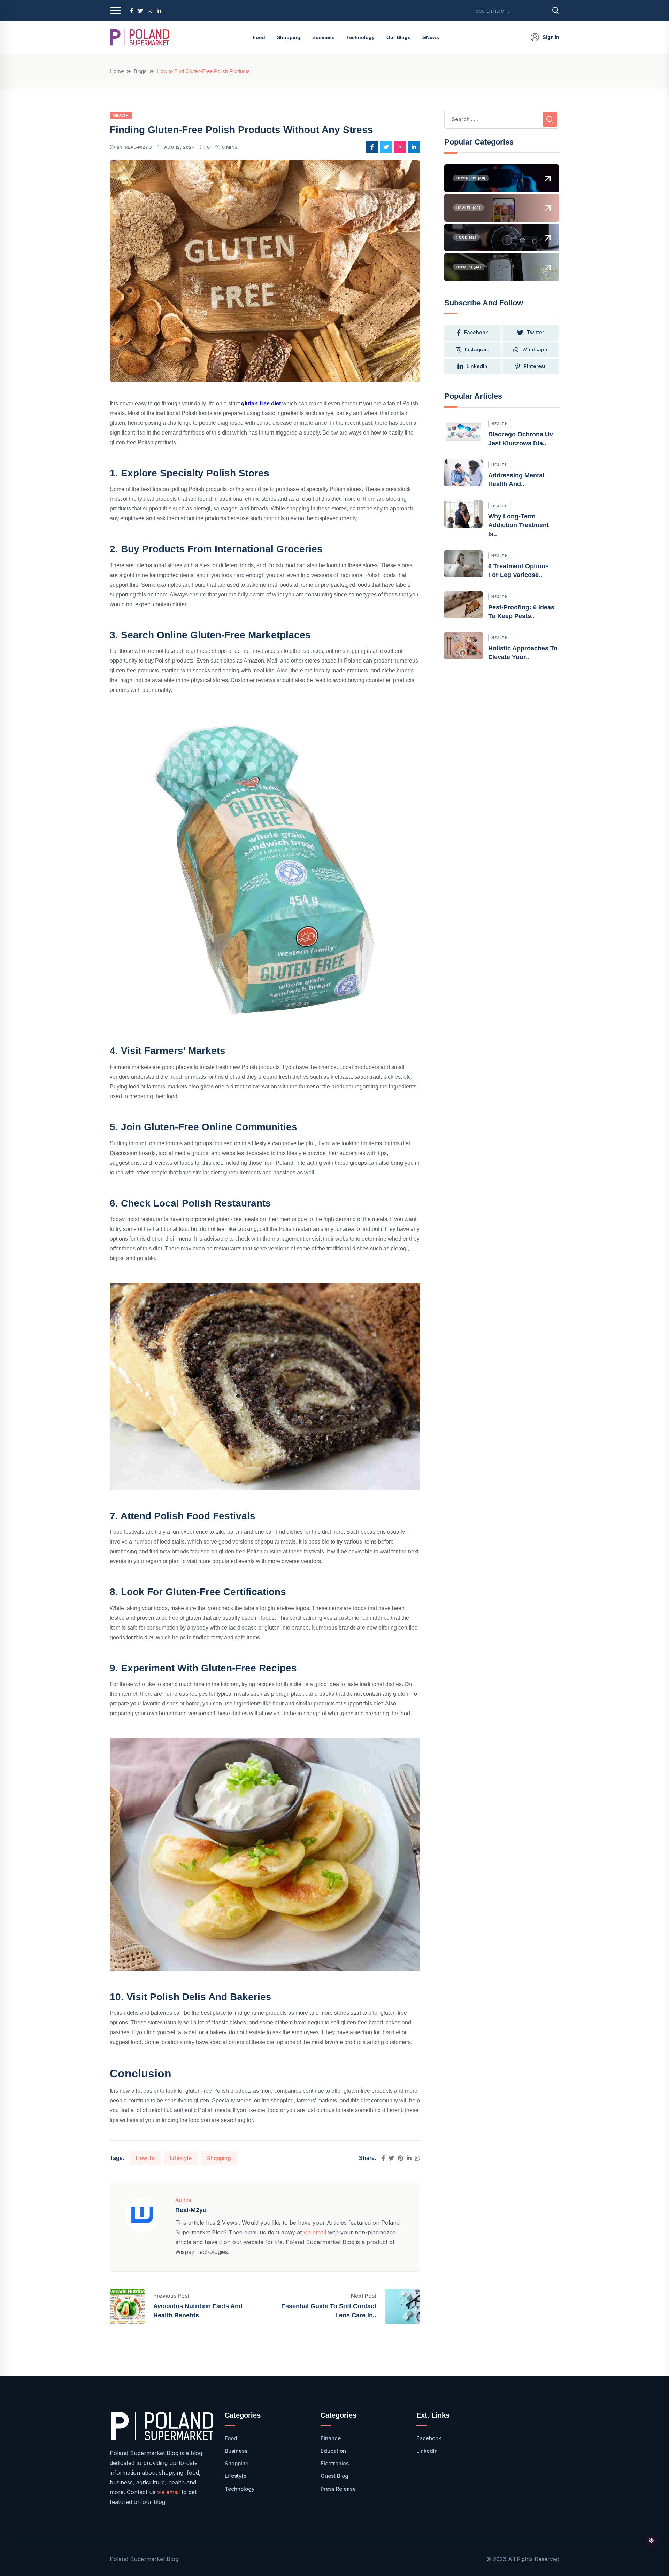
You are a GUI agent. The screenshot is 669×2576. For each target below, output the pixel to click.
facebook (476, 332)
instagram (477, 349)
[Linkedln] (409, 2158)
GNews (431, 37)
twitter (535, 332)
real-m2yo (139, 147)
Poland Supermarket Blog (144, 2559)
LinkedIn (477, 366)
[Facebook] (383, 2158)
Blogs (140, 71)
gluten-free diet (261, 403)
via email (315, 2232)
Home (117, 71)
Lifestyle (181, 2158)
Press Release (338, 2489)
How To (145, 2158)
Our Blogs (398, 37)
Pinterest (535, 366)
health (500, 424)
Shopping (289, 37)
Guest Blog (334, 2476)
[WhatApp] (417, 2158)
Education (333, 2451)
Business (323, 37)
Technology (360, 37)
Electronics (335, 2463)
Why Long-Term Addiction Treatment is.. (518, 525)
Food (259, 37)
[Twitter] (391, 2158)
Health (121, 115)
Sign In (551, 37)
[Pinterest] (400, 2158)
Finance (331, 2438)
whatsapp (535, 349)
